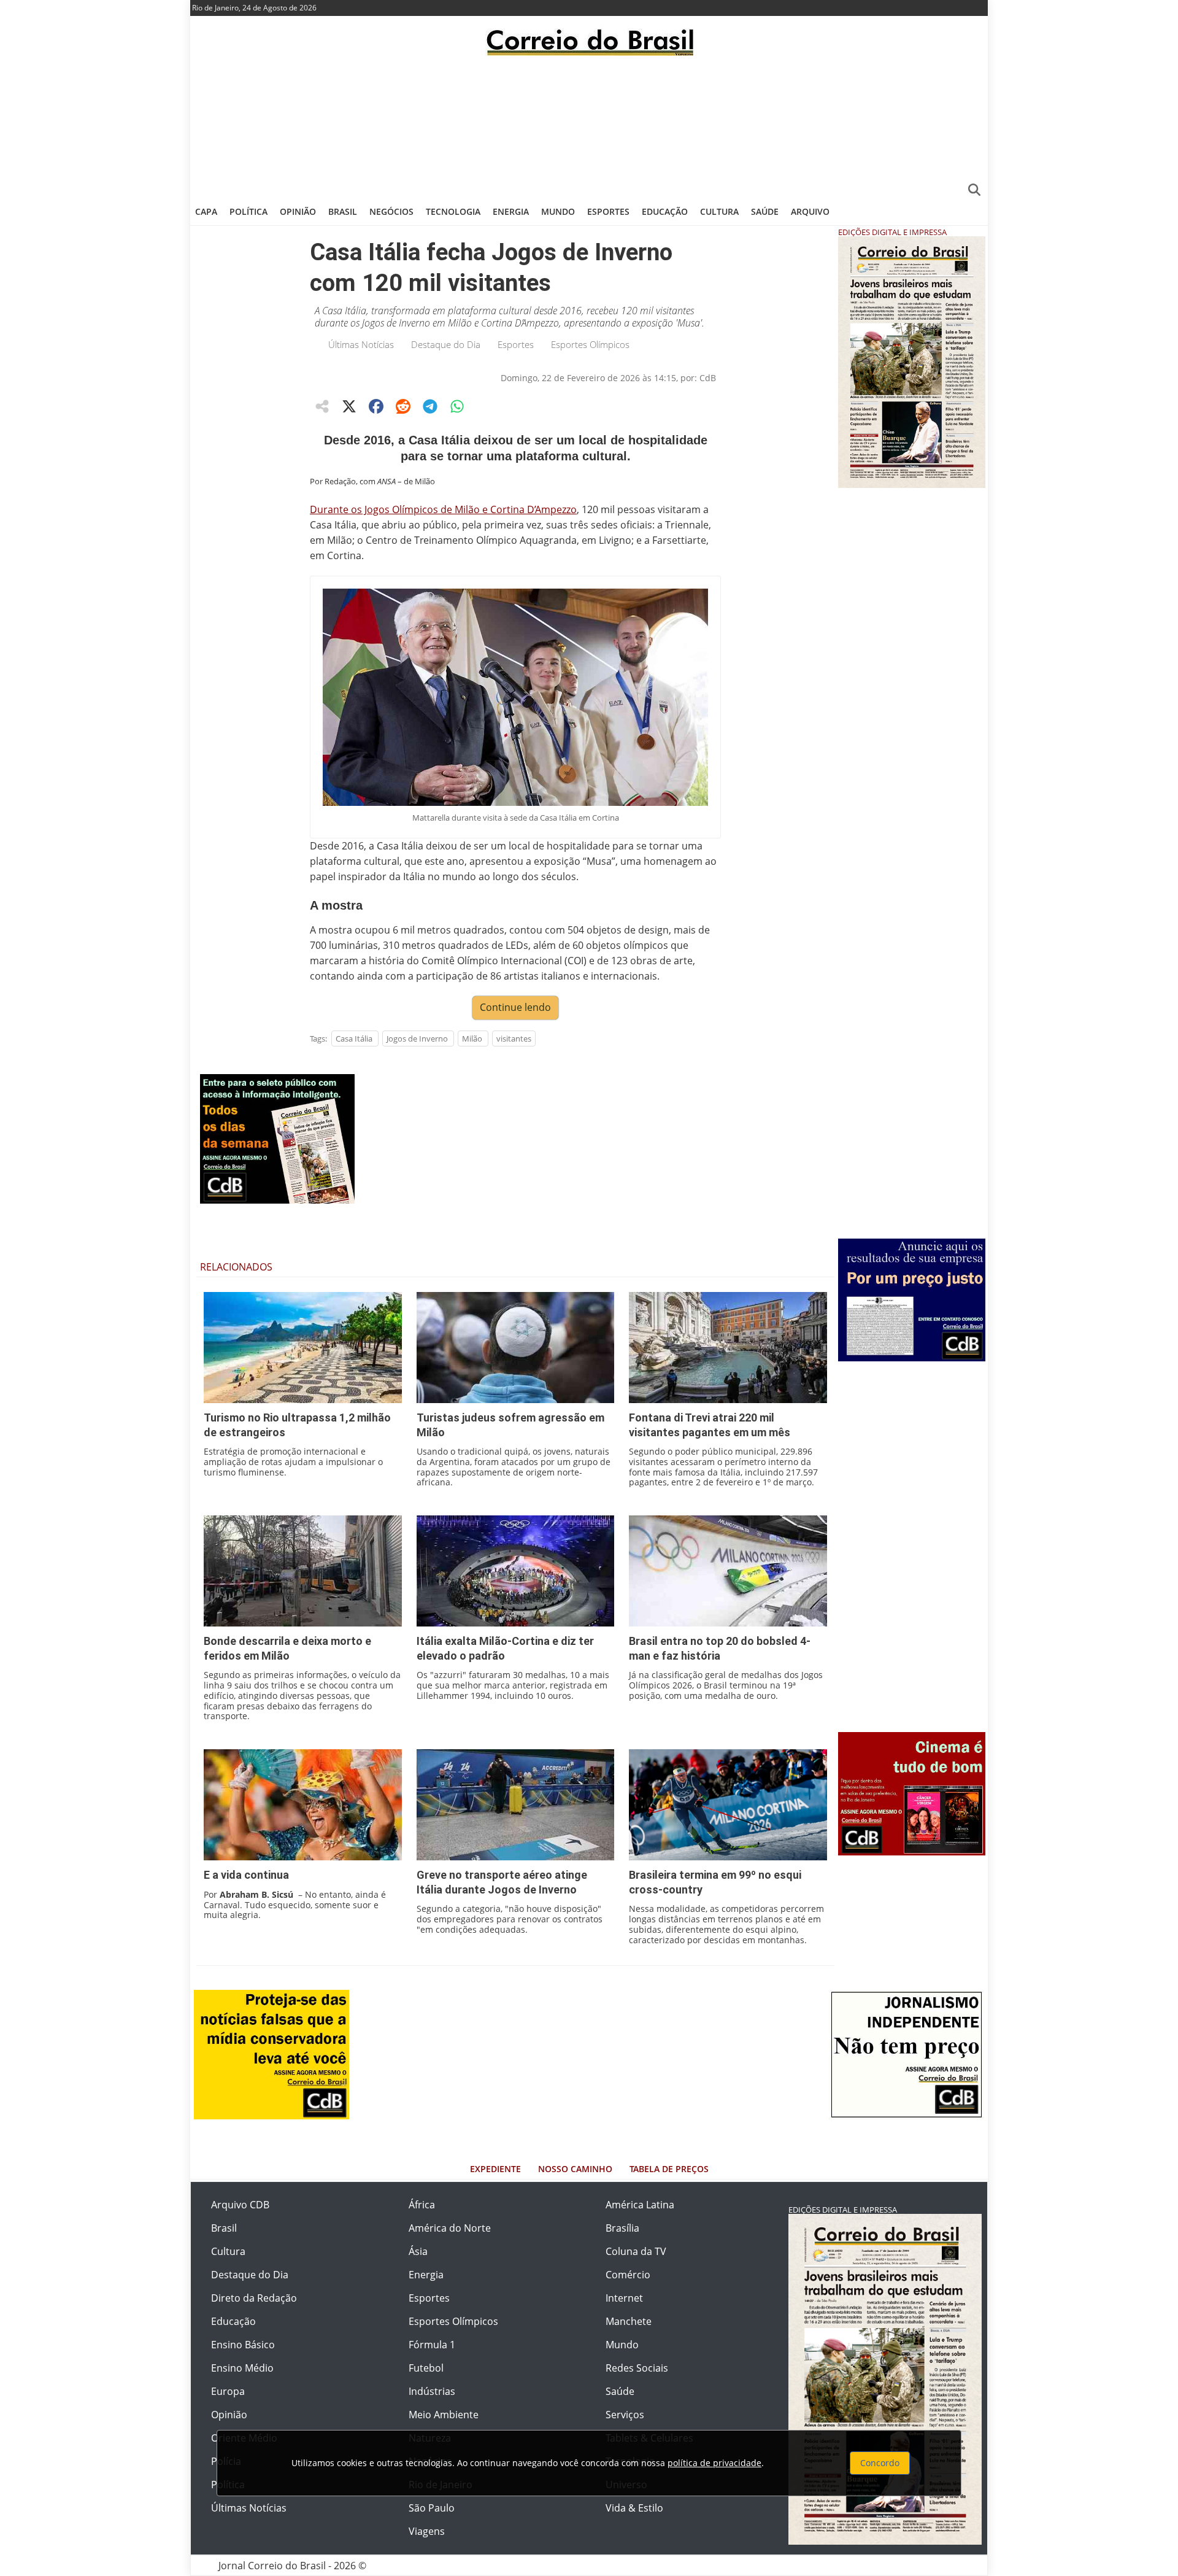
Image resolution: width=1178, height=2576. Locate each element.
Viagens (427, 2531)
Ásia (418, 2251)
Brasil (343, 211)
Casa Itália (354, 1039)
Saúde (765, 211)
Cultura (719, 211)
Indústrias (432, 2391)
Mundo (558, 211)
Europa (228, 2391)
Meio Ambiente (444, 2415)
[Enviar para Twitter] (349, 406)
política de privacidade (714, 2463)
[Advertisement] (589, 126)
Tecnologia (453, 211)
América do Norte (450, 2228)
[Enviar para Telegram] (430, 406)
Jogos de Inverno (417, 1039)
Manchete (629, 2321)
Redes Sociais (637, 2368)
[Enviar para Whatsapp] (457, 406)
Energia (511, 211)
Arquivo (810, 211)
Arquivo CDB (240, 2205)
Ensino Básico (243, 2345)
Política (248, 211)
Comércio (628, 2275)
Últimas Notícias (361, 344)
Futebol (426, 2368)
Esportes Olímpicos (590, 344)
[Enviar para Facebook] (376, 406)
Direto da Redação (254, 2298)
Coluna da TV (636, 2251)
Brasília (622, 2228)
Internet (624, 2298)
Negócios (391, 211)
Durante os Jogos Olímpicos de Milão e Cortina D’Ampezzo (443, 509)
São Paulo (432, 2508)
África (422, 2205)
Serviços (625, 2415)
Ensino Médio (242, 2368)
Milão (472, 1039)
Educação (665, 211)
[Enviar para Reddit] (403, 406)
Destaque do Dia (446, 344)
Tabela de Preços (669, 2169)
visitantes (514, 1039)
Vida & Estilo (634, 2508)
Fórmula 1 (432, 2345)
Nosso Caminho (575, 2169)
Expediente (495, 2169)
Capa (206, 211)
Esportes (608, 211)
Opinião (298, 211)
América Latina (640, 2205)
